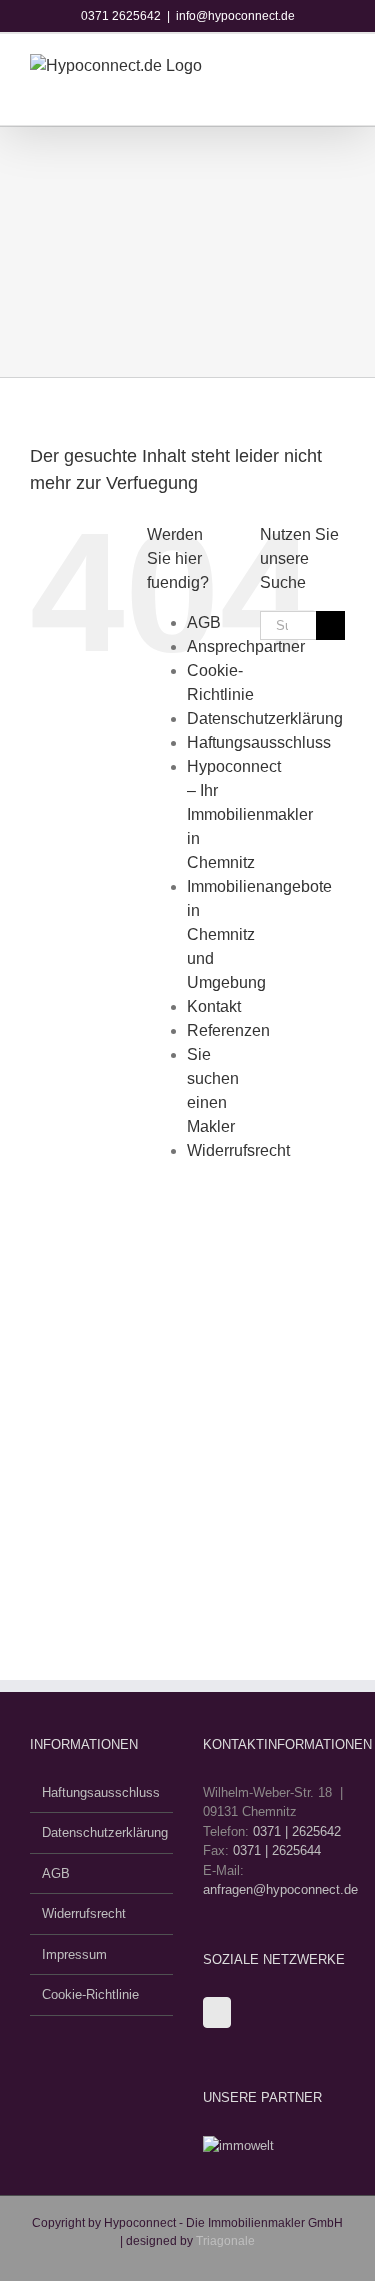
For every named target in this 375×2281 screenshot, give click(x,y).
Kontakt (214, 1006)
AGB (204, 622)
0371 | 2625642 (297, 1831)
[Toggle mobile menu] (325, 79)
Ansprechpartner (246, 646)
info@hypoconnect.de (235, 16)
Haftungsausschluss (259, 742)
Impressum (74, 1954)
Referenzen (228, 1030)
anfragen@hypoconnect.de (280, 1889)
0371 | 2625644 (277, 1850)
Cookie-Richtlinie (90, 1994)
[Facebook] (217, 2012)
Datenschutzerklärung (265, 718)
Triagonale (225, 2241)
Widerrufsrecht (238, 1150)
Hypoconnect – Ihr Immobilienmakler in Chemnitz (250, 814)
